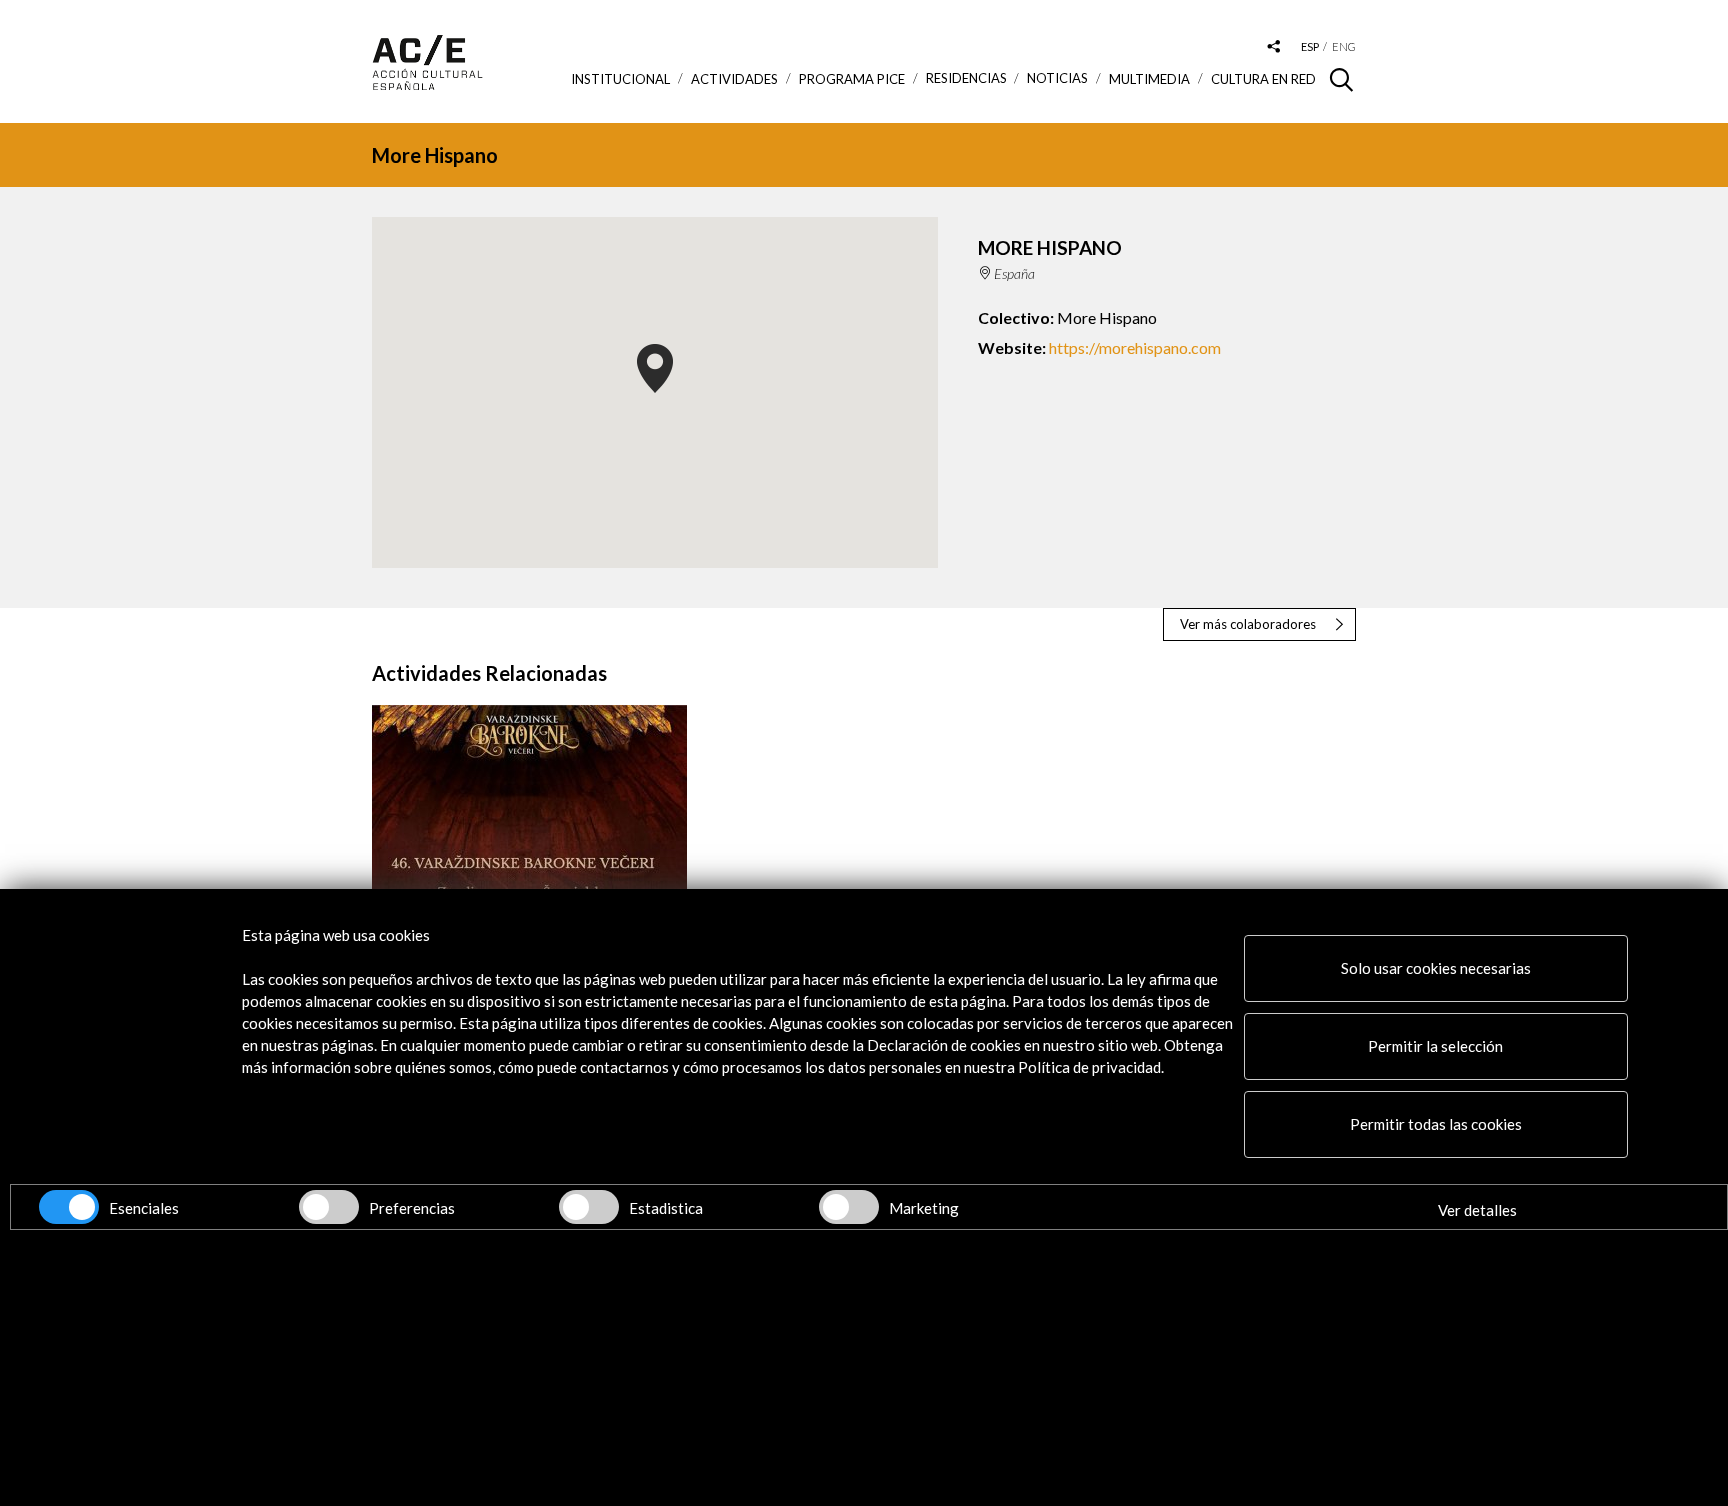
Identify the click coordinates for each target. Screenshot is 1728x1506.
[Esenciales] (69, 1207)
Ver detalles (1477, 1210)
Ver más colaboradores (1248, 624)
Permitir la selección (1435, 1046)
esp (1310, 46)
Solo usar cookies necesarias (1436, 968)
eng (1344, 46)
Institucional (620, 79)
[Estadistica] (589, 1207)
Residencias (966, 78)
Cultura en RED (1263, 79)
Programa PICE (852, 79)
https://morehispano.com (1135, 347)
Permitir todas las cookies (1436, 1124)
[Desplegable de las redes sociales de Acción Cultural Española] (1274, 47)
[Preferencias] (329, 1207)
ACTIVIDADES (734, 79)
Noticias (1057, 78)
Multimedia (1149, 79)
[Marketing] (849, 1207)
